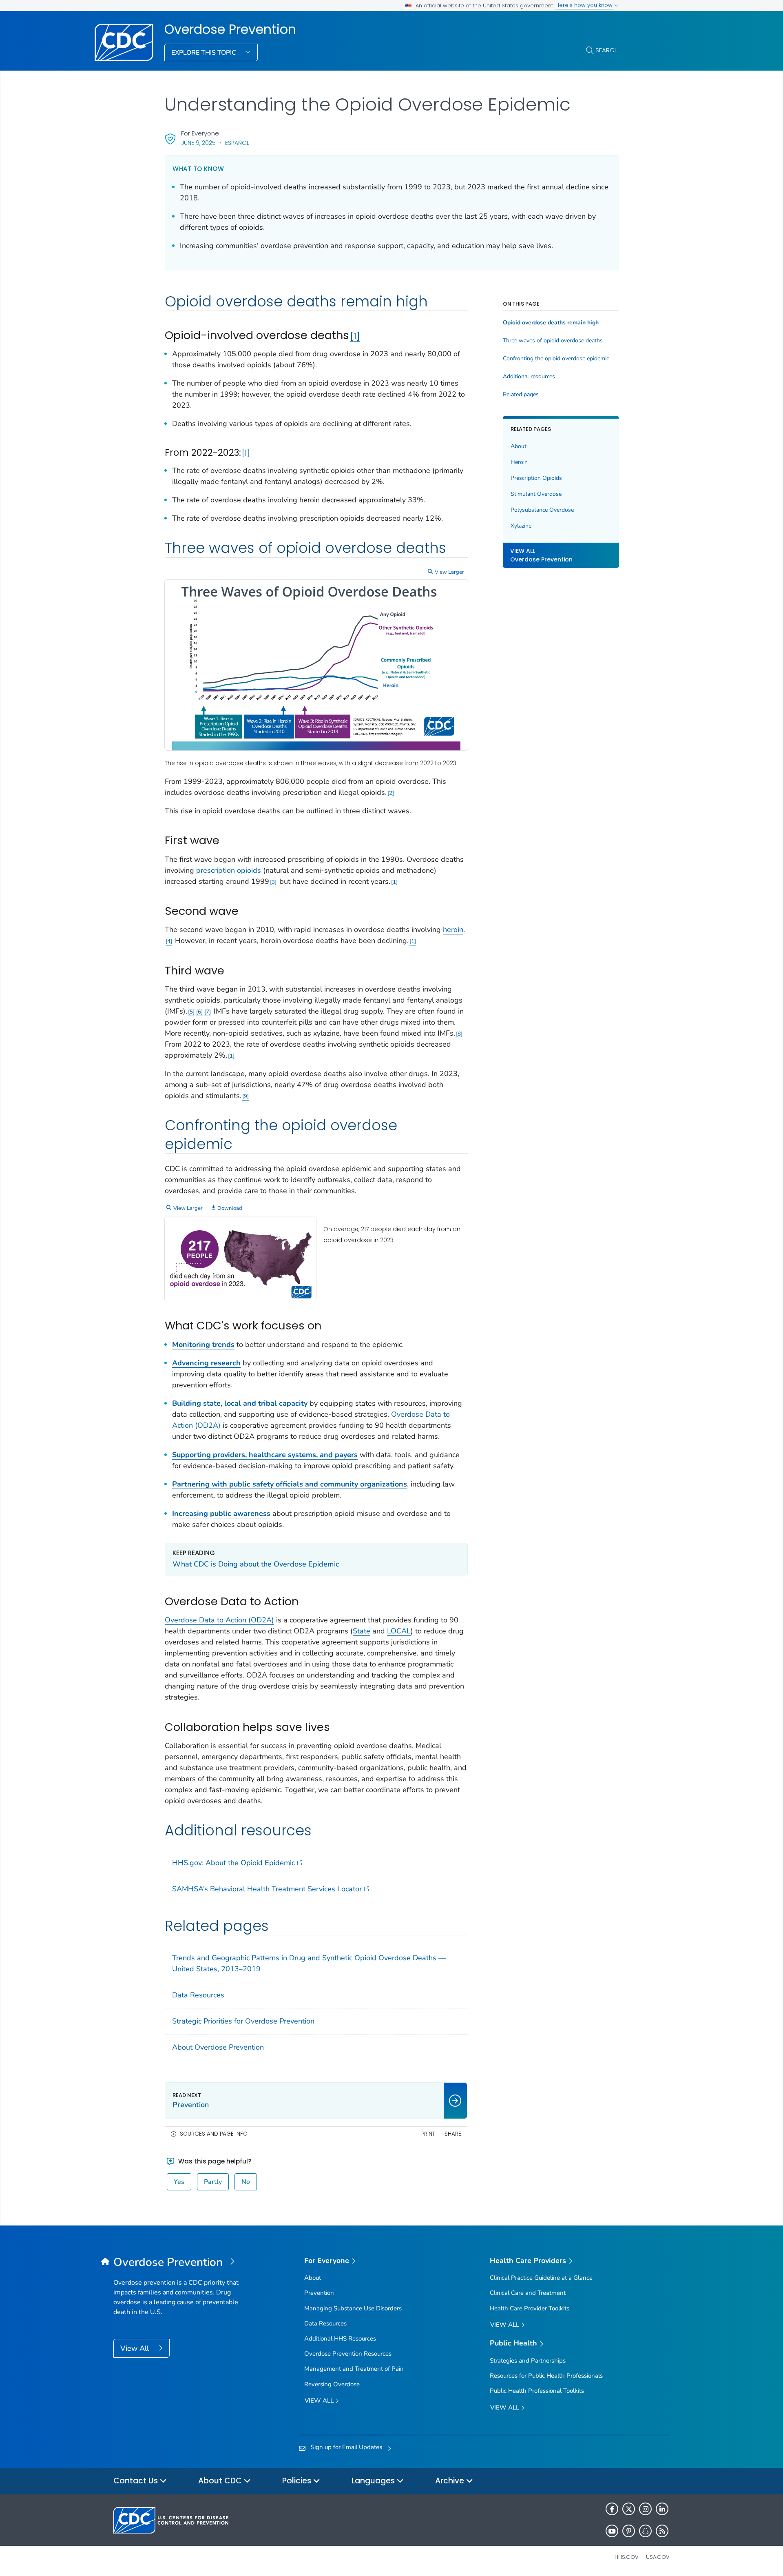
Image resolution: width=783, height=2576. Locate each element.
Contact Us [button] (137, 2481)
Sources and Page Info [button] (214, 2134)
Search (607, 50)
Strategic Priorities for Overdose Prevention (243, 2021)
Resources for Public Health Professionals (546, 2376)
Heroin (519, 462)
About (519, 446)
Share (453, 2134)
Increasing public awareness (221, 1513)
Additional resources (529, 377)
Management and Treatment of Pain (354, 2369)
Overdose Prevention (230, 29)
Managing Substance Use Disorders (353, 2308)
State (362, 1631)
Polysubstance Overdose (542, 510)
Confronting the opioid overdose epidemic (556, 359)
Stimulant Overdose (536, 494)
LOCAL (399, 1631)
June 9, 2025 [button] (198, 143)
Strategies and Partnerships (528, 2361)
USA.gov (658, 2557)
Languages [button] (374, 2481)
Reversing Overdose (332, 2384)
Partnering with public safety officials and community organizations (290, 1484)
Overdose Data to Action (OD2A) (219, 1620)
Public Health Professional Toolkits (537, 2391)
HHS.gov (627, 2557)
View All (136, 2348)
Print (428, 2134)
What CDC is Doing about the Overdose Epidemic (256, 1564)
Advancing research (206, 1363)
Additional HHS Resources (340, 2339)
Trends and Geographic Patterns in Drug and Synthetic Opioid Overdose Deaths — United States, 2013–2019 (309, 1963)
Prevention (319, 2293)
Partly (213, 2182)
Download (230, 1208)
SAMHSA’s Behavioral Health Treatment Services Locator (267, 1889)
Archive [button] (451, 2481)
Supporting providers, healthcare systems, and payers (265, 1455)
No (246, 2182)
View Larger (449, 572)
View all (320, 2401)
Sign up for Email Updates (346, 2447)
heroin (453, 930)
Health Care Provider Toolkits (530, 2308)
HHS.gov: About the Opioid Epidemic (233, 1863)
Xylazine (521, 526)
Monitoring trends (203, 1345)
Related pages (521, 395)
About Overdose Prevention (218, 2047)
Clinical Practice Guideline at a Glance (541, 2278)
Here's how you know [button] (585, 5)
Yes (179, 2182)
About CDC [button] (221, 2481)
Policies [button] (298, 2481)
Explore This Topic (205, 53)
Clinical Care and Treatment (528, 2293)
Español (237, 143)
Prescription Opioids (536, 478)
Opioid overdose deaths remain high (551, 323)
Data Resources (198, 1995)
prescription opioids (229, 870)
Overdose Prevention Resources (348, 2354)
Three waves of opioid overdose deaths (553, 341)
